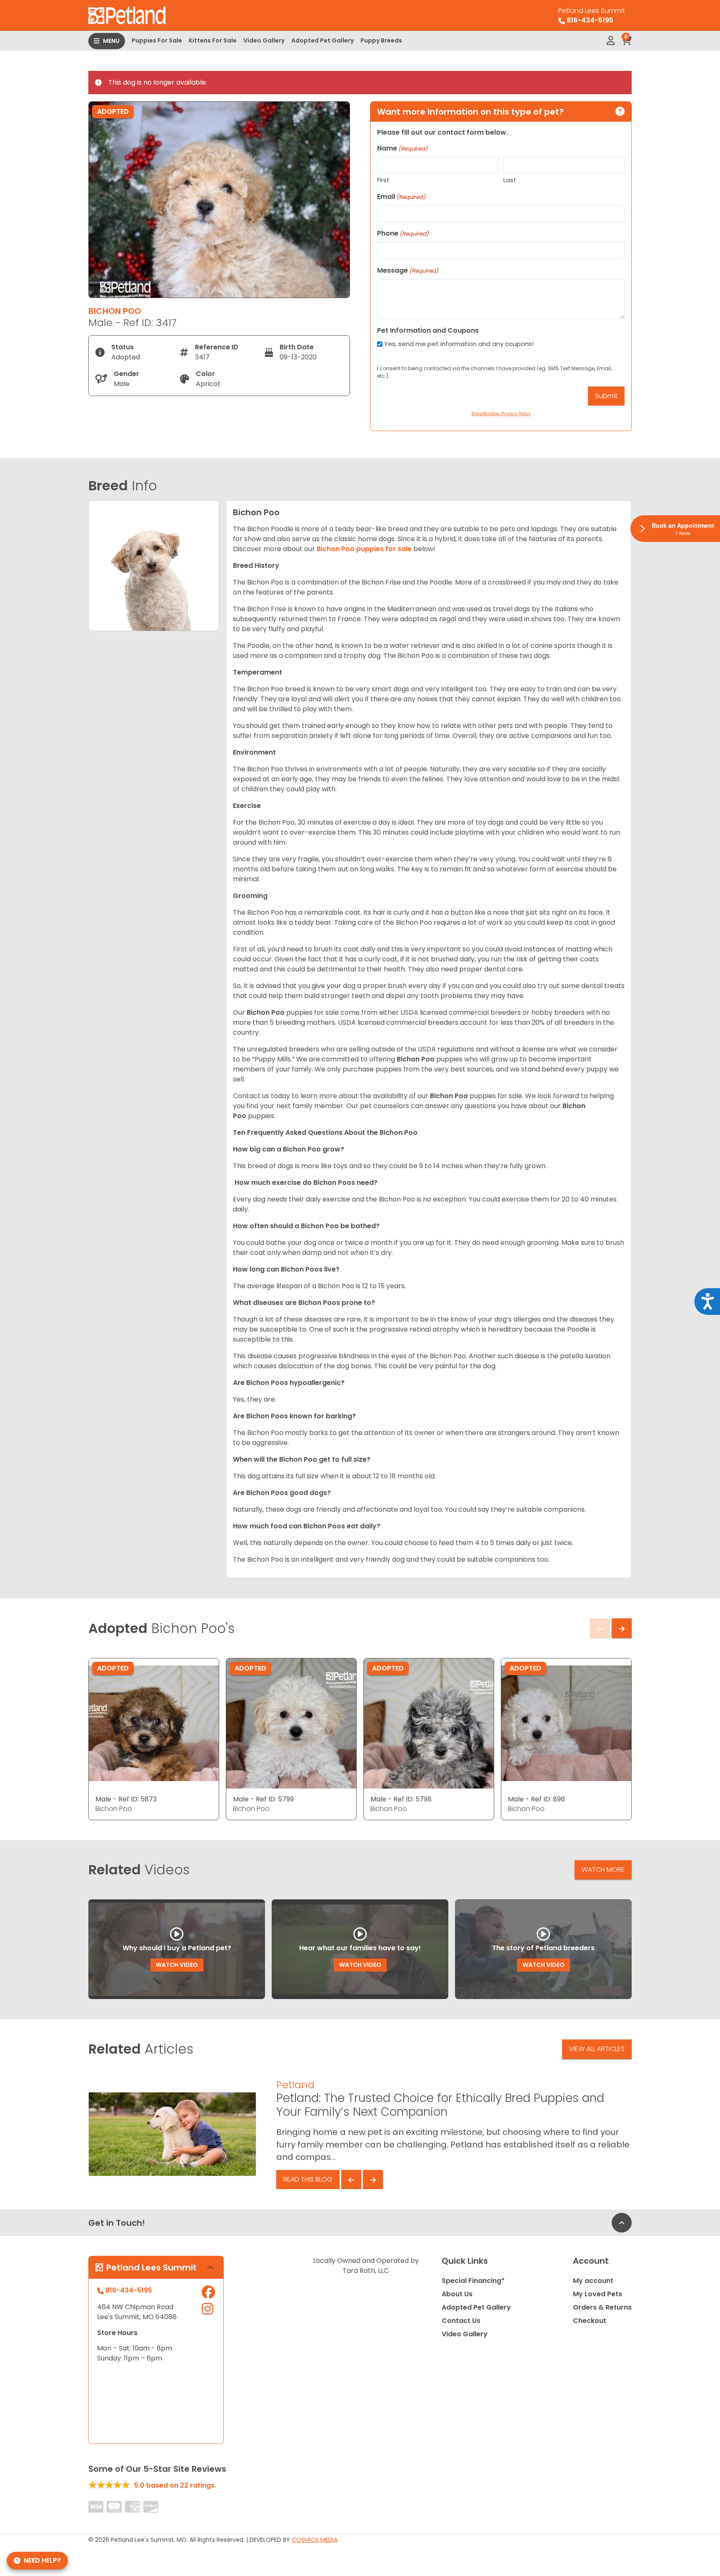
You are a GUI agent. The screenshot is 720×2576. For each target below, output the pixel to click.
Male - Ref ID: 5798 (401, 1799)
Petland (295, 2085)
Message (408, 270)
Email (401, 197)
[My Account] (611, 41)
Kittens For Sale (213, 40)
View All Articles (597, 2049)
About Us (457, 2294)
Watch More (603, 1870)
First (383, 180)
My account (593, 2281)
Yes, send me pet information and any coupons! (459, 344)
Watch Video (177, 1965)
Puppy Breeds (381, 40)
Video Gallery (264, 40)
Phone (403, 233)
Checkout (590, 2321)
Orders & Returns (602, 2307)
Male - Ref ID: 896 (536, 1799)
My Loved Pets (597, 2294)
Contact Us (461, 2321)
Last (510, 180)
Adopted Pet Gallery (322, 40)
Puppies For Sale (157, 40)
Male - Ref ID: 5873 (126, 1799)
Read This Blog (308, 2179)
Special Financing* (473, 2281)
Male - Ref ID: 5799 (263, 1799)
